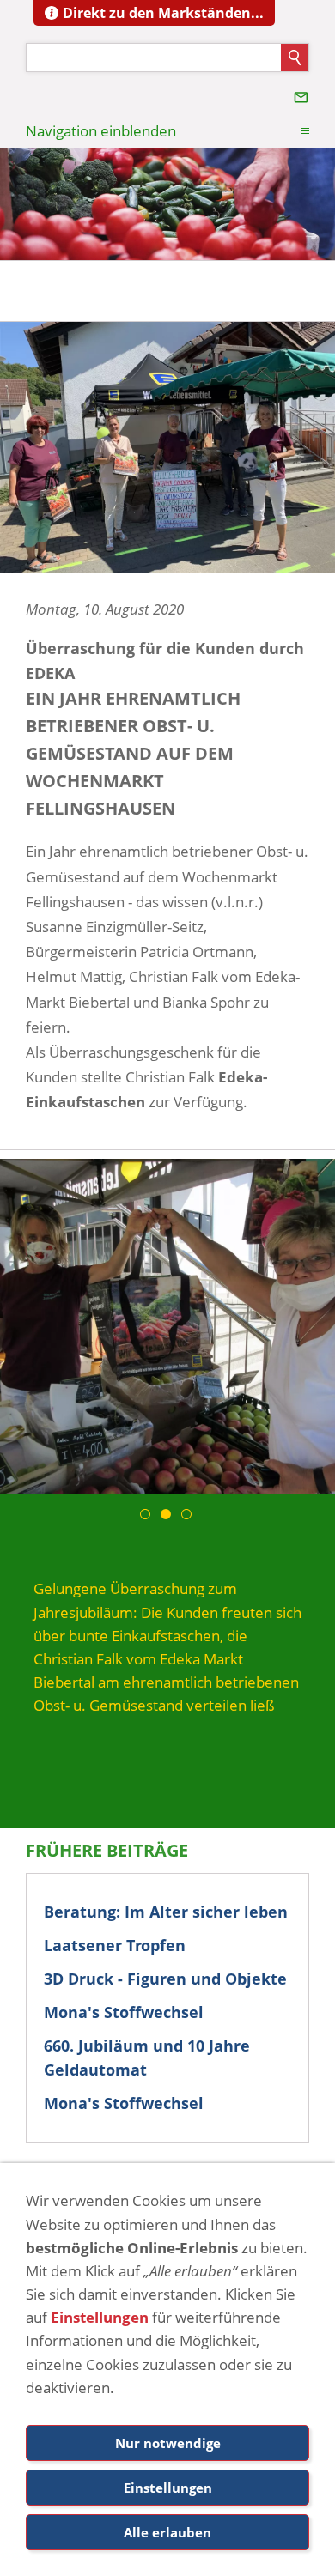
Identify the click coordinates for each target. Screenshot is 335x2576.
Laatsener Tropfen (115, 1945)
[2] (167, 1514)
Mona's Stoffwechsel (124, 2012)
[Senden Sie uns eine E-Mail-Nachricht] (301, 97)
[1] (147, 1514)
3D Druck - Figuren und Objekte (165, 1979)
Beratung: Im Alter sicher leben (166, 1912)
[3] (188, 1514)
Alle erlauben (167, 2532)
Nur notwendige (168, 2443)
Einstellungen (100, 2317)
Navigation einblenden (101, 131)
